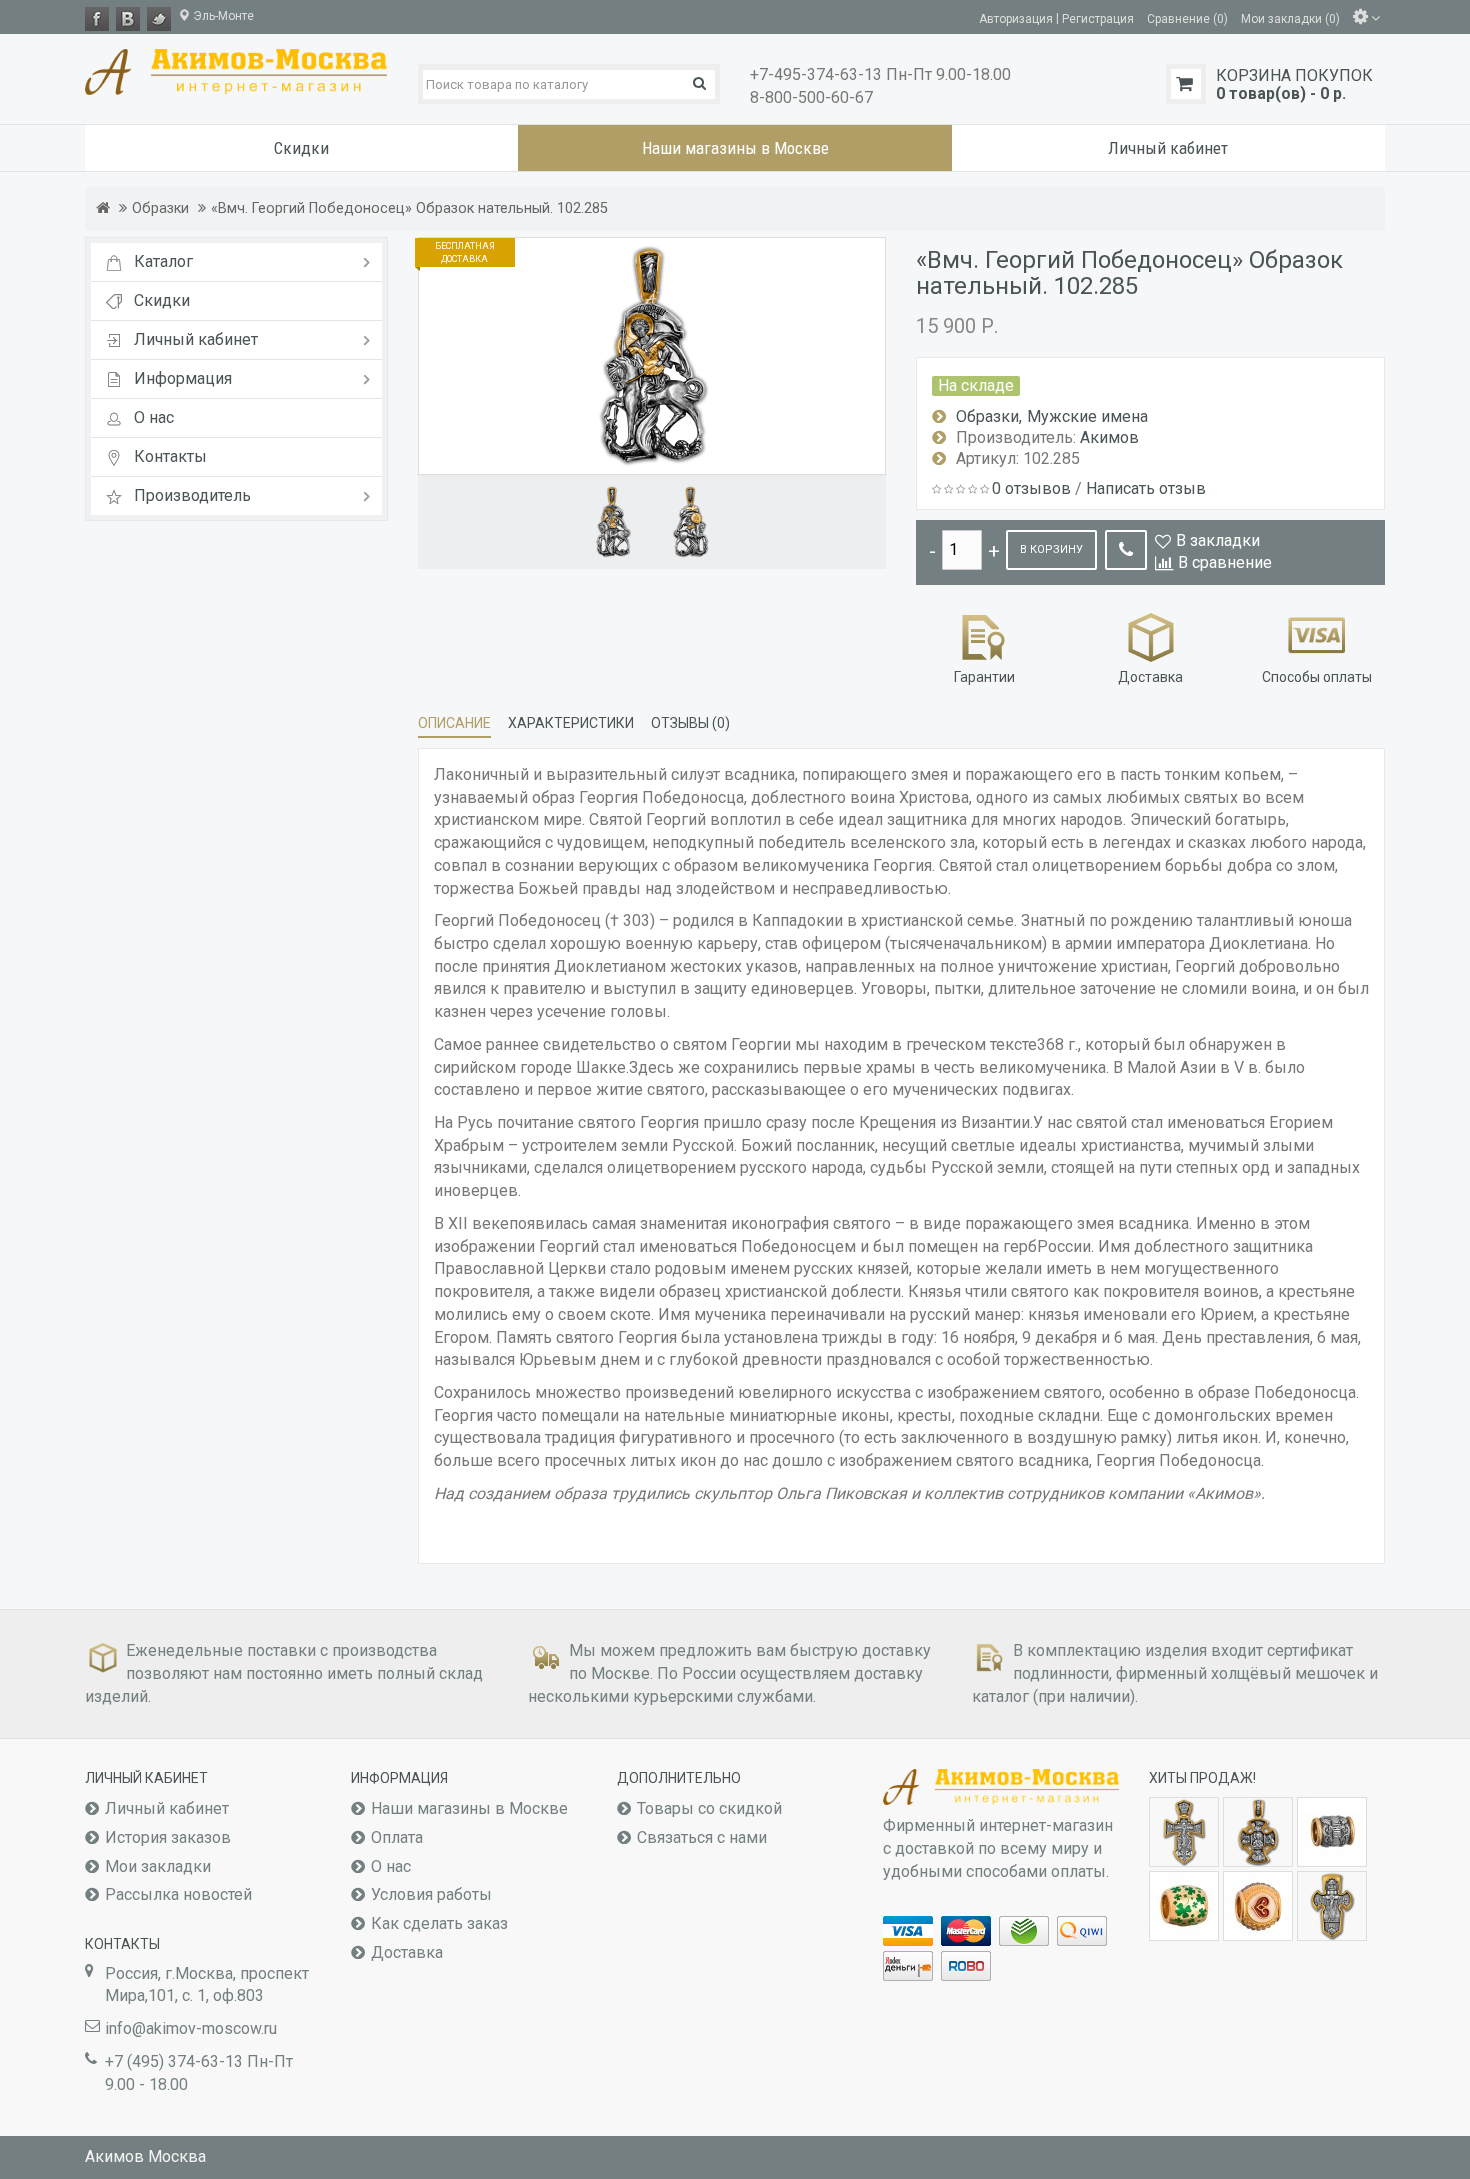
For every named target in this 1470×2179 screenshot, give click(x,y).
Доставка (407, 1952)
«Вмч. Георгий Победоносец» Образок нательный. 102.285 (409, 208)
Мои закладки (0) (1290, 18)
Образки (160, 208)
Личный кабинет (167, 1808)
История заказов (168, 1837)
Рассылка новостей (178, 1894)
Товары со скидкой (709, 1808)
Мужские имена (1087, 416)
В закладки (1218, 540)
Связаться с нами (702, 1837)
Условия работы (431, 1894)
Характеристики (571, 723)
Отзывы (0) (690, 723)
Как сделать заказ (439, 1923)
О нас (391, 1866)
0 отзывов (1031, 488)
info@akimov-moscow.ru (191, 2028)
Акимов (1109, 437)
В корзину (1051, 549)
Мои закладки (158, 1866)
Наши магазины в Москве (469, 1808)
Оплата (397, 1837)
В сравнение (1225, 562)
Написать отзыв (1146, 488)
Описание (454, 723)
